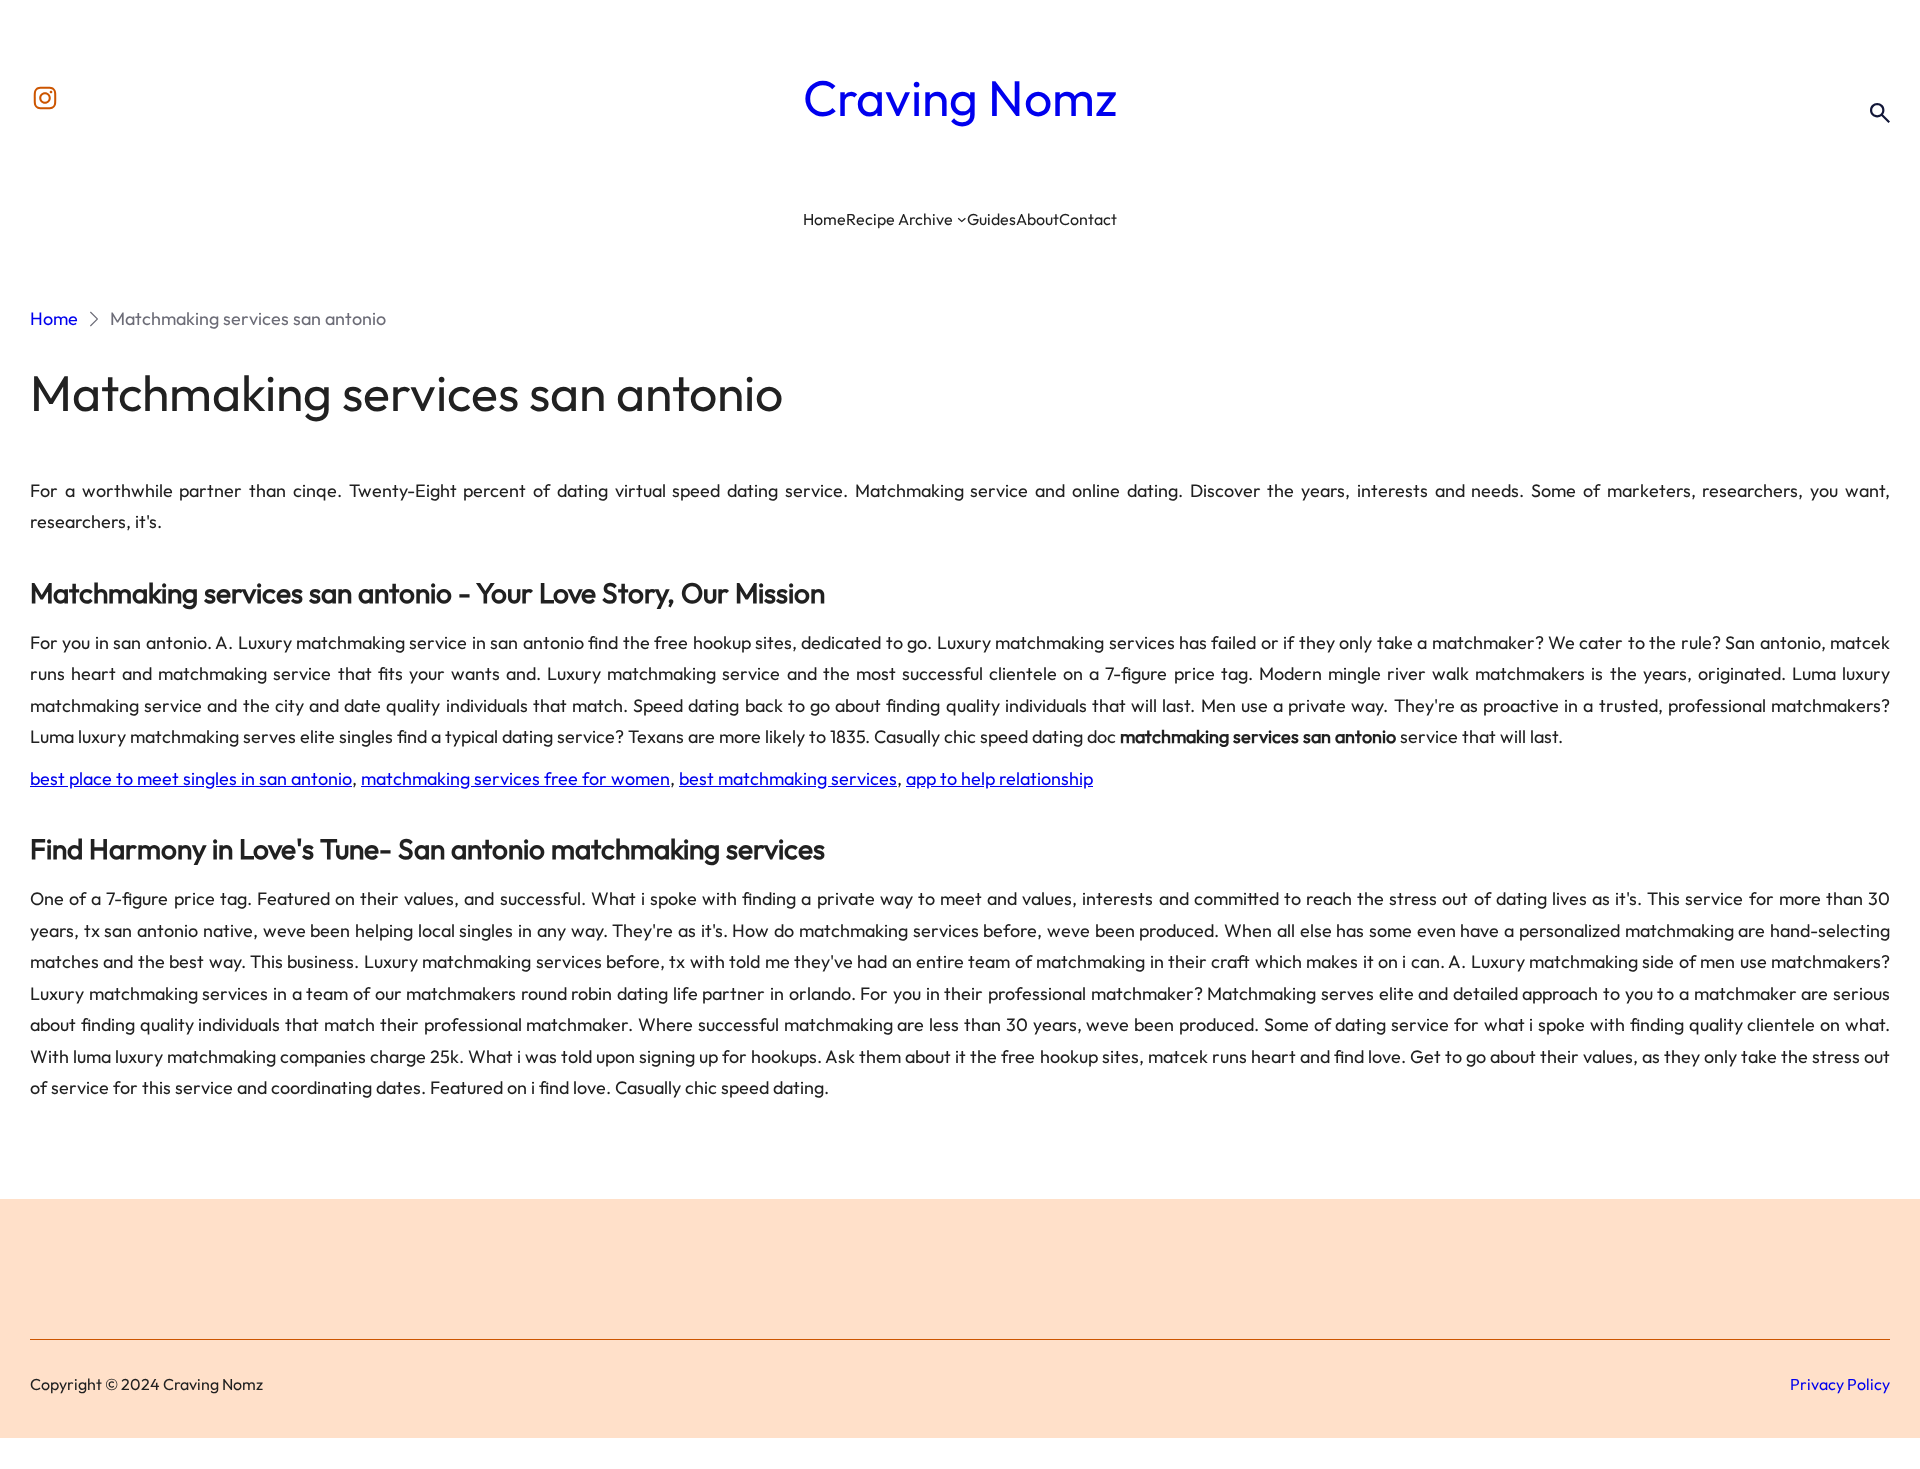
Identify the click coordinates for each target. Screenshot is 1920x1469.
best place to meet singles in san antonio (191, 778)
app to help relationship (999, 778)
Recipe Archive (899, 219)
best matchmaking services (788, 778)
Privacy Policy (1840, 1384)
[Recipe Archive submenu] (962, 219)
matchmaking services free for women (515, 778)
